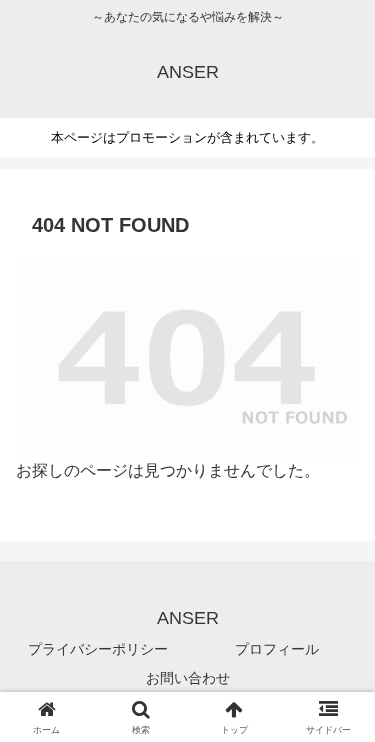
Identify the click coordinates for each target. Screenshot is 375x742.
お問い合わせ (188, 678)
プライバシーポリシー (98, 649)
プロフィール (277, 649)
